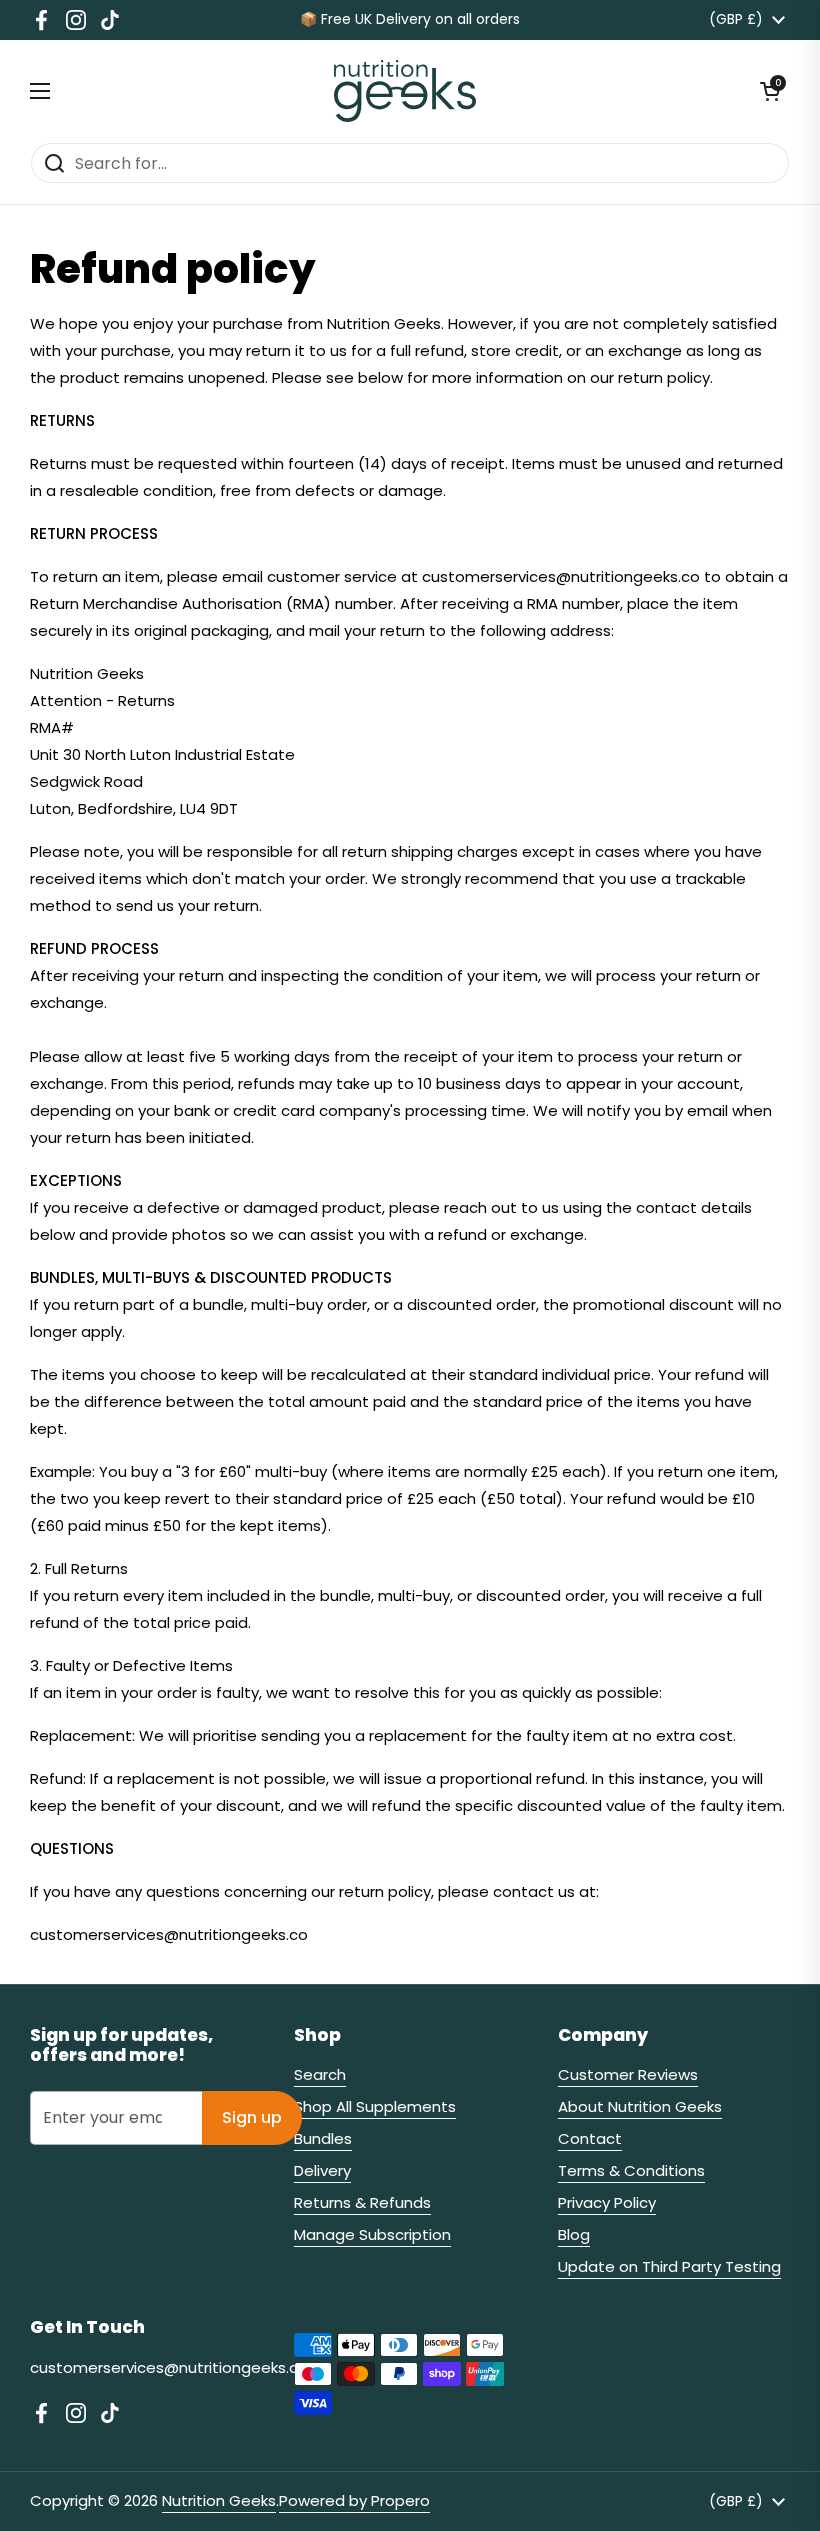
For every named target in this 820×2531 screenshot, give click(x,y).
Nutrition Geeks (219, 2500)
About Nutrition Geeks (640, 2106)
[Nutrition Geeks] (405, 91)
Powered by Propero (354, 2500)
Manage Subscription (372, 2234)
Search (320, 2074)
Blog (574, 2234)
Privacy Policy (607, 2202)
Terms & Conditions (631, 2170)
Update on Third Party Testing (669, 2266)
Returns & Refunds (362, 2202)
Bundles (323, 2138)
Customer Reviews (628, 2074)
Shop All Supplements (375, 2106)
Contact (590, 2138)
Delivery (322, 2170)
